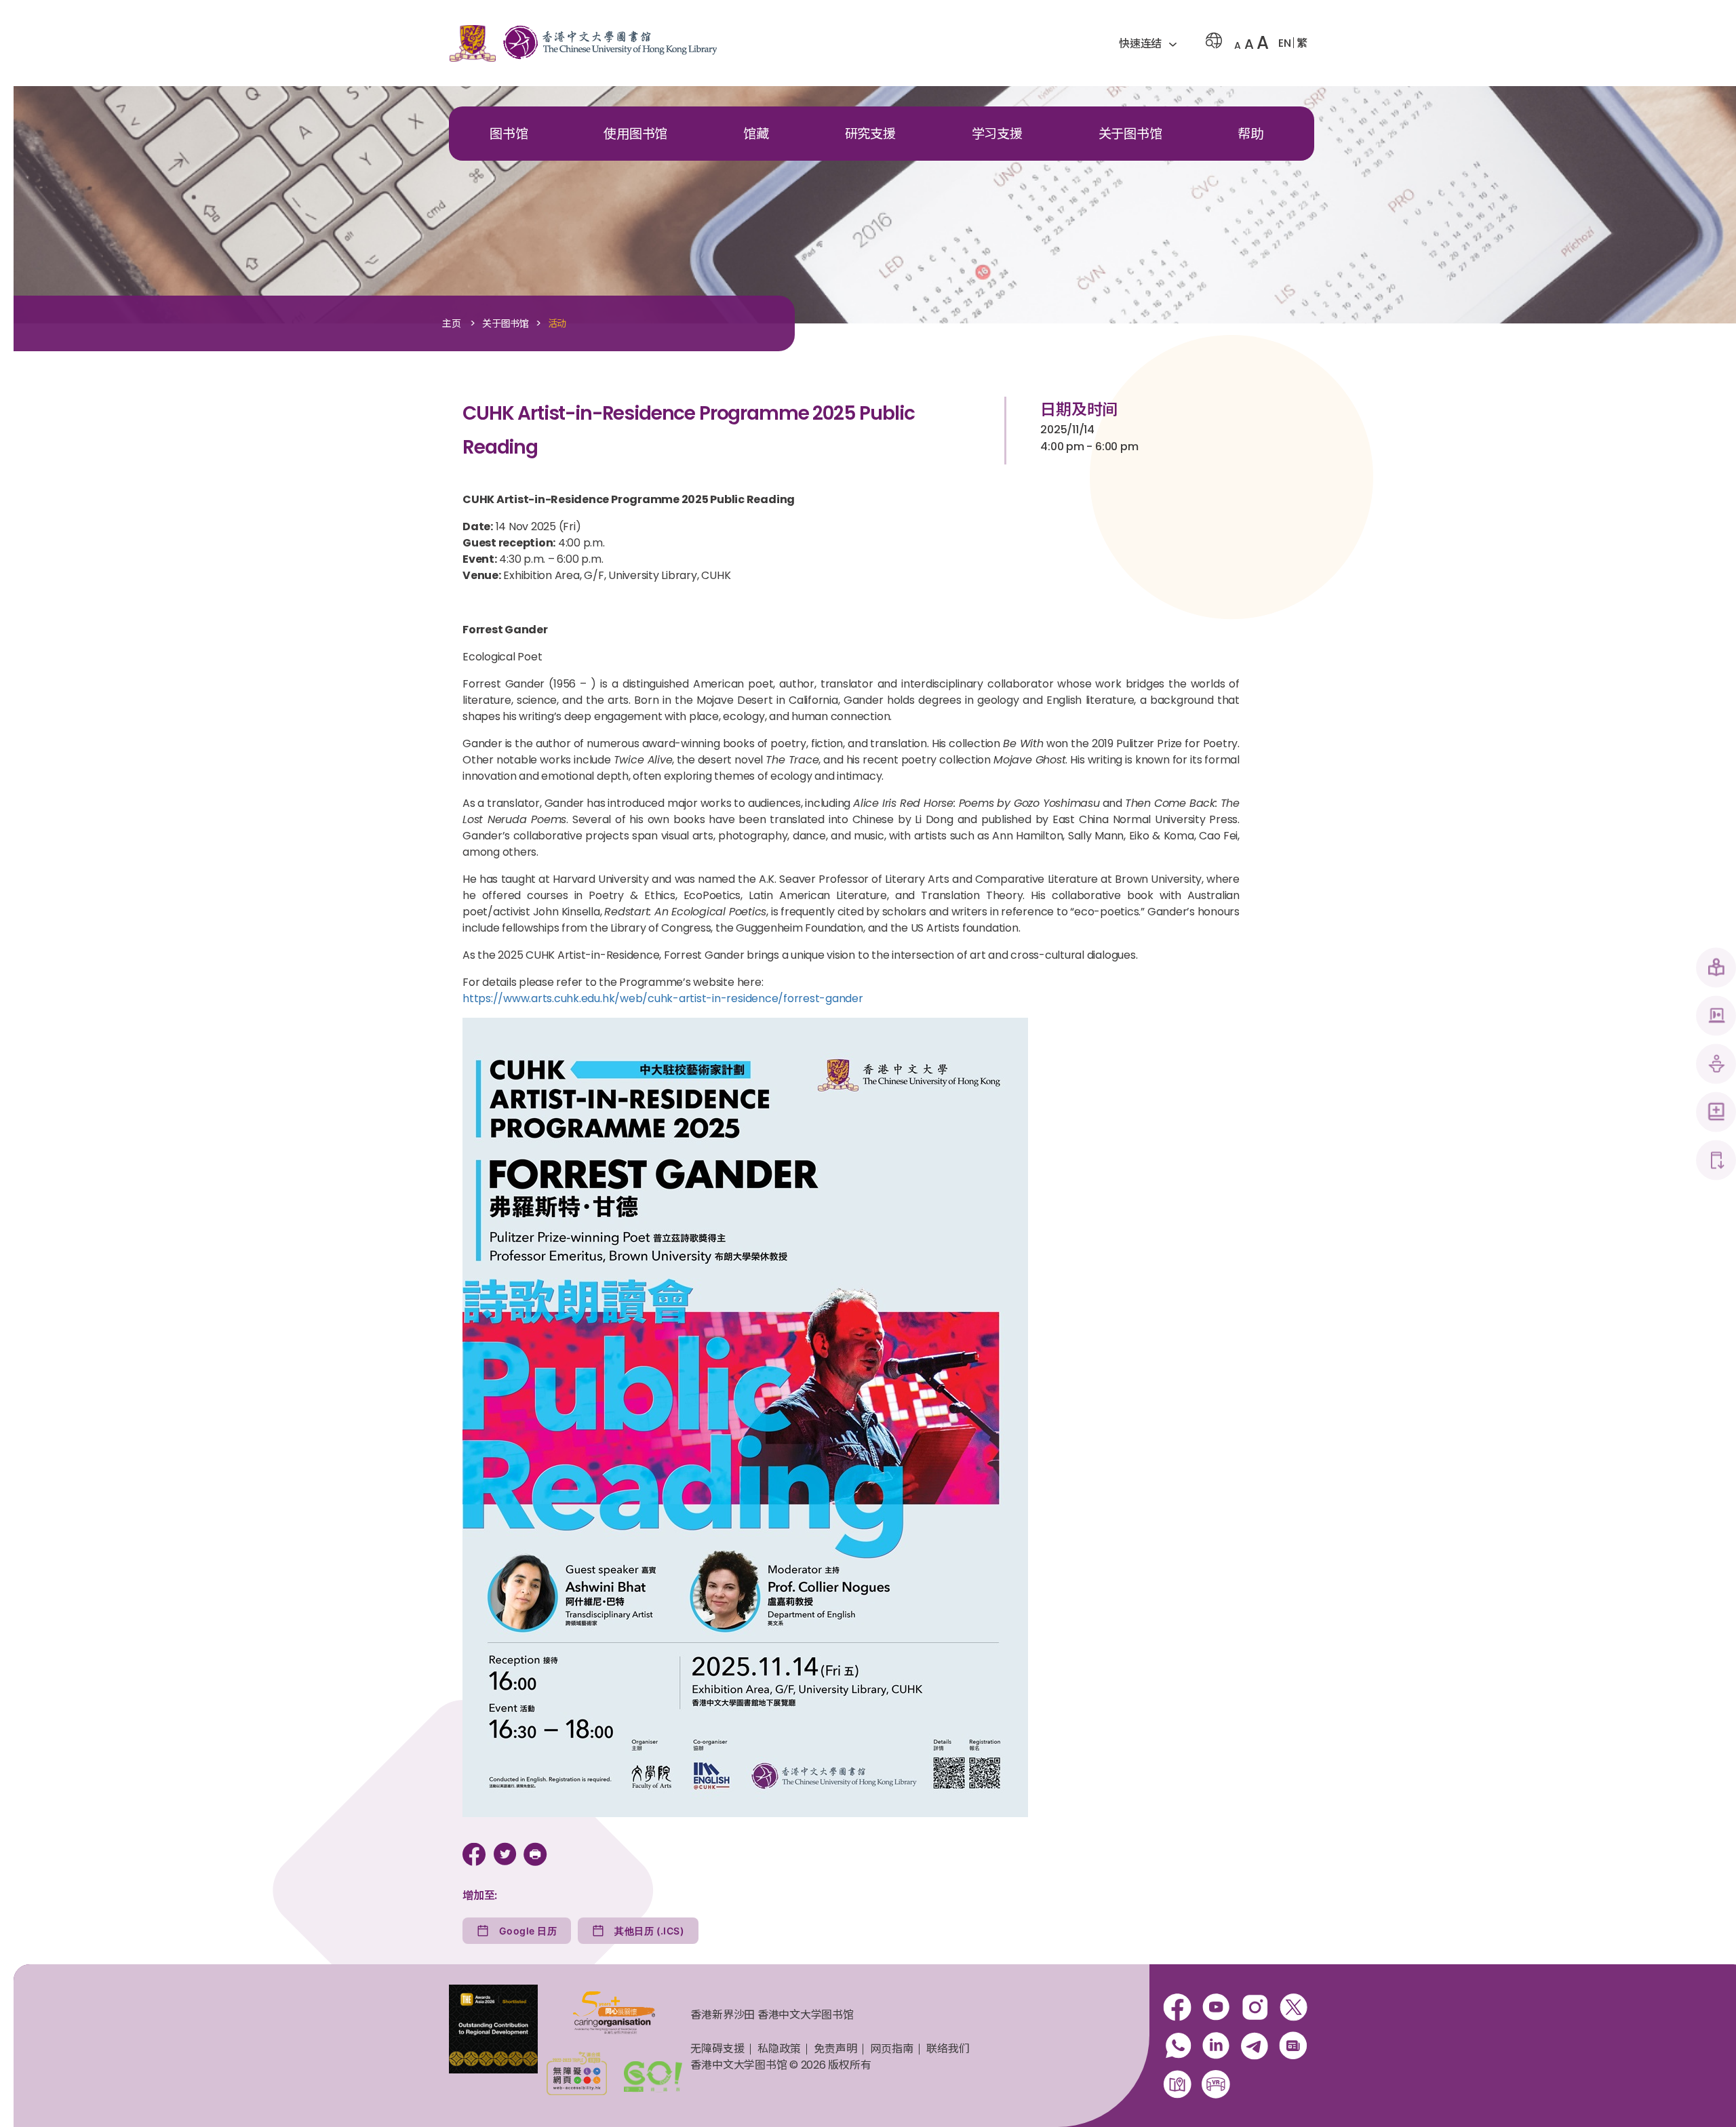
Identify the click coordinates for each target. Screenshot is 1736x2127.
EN (1285, 43)
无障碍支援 (717, 2049)
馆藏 (756, 134)
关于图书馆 (1130, 134)
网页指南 (891, 2049)
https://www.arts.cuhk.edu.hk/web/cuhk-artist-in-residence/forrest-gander (663, 998)
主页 (452, 323)
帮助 (1250, 134)
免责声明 (835, 2049)
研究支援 (870, 134)
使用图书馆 (635, 134)
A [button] (1238, 45)
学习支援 (997, 134)
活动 (557, 323)
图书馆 (509, 134)
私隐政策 (779, 2049)
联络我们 (948, 2049)
